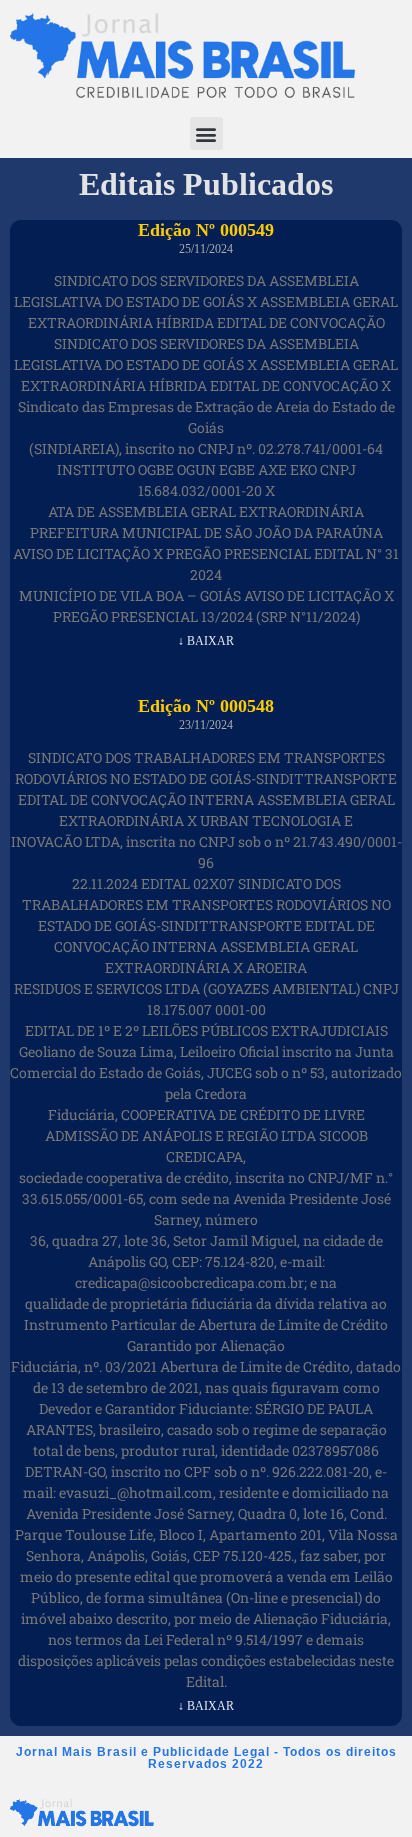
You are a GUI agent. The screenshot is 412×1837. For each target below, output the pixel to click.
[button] (206, 133)
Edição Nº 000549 (206, 230)
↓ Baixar (206, 641)
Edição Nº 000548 (206, 706)
